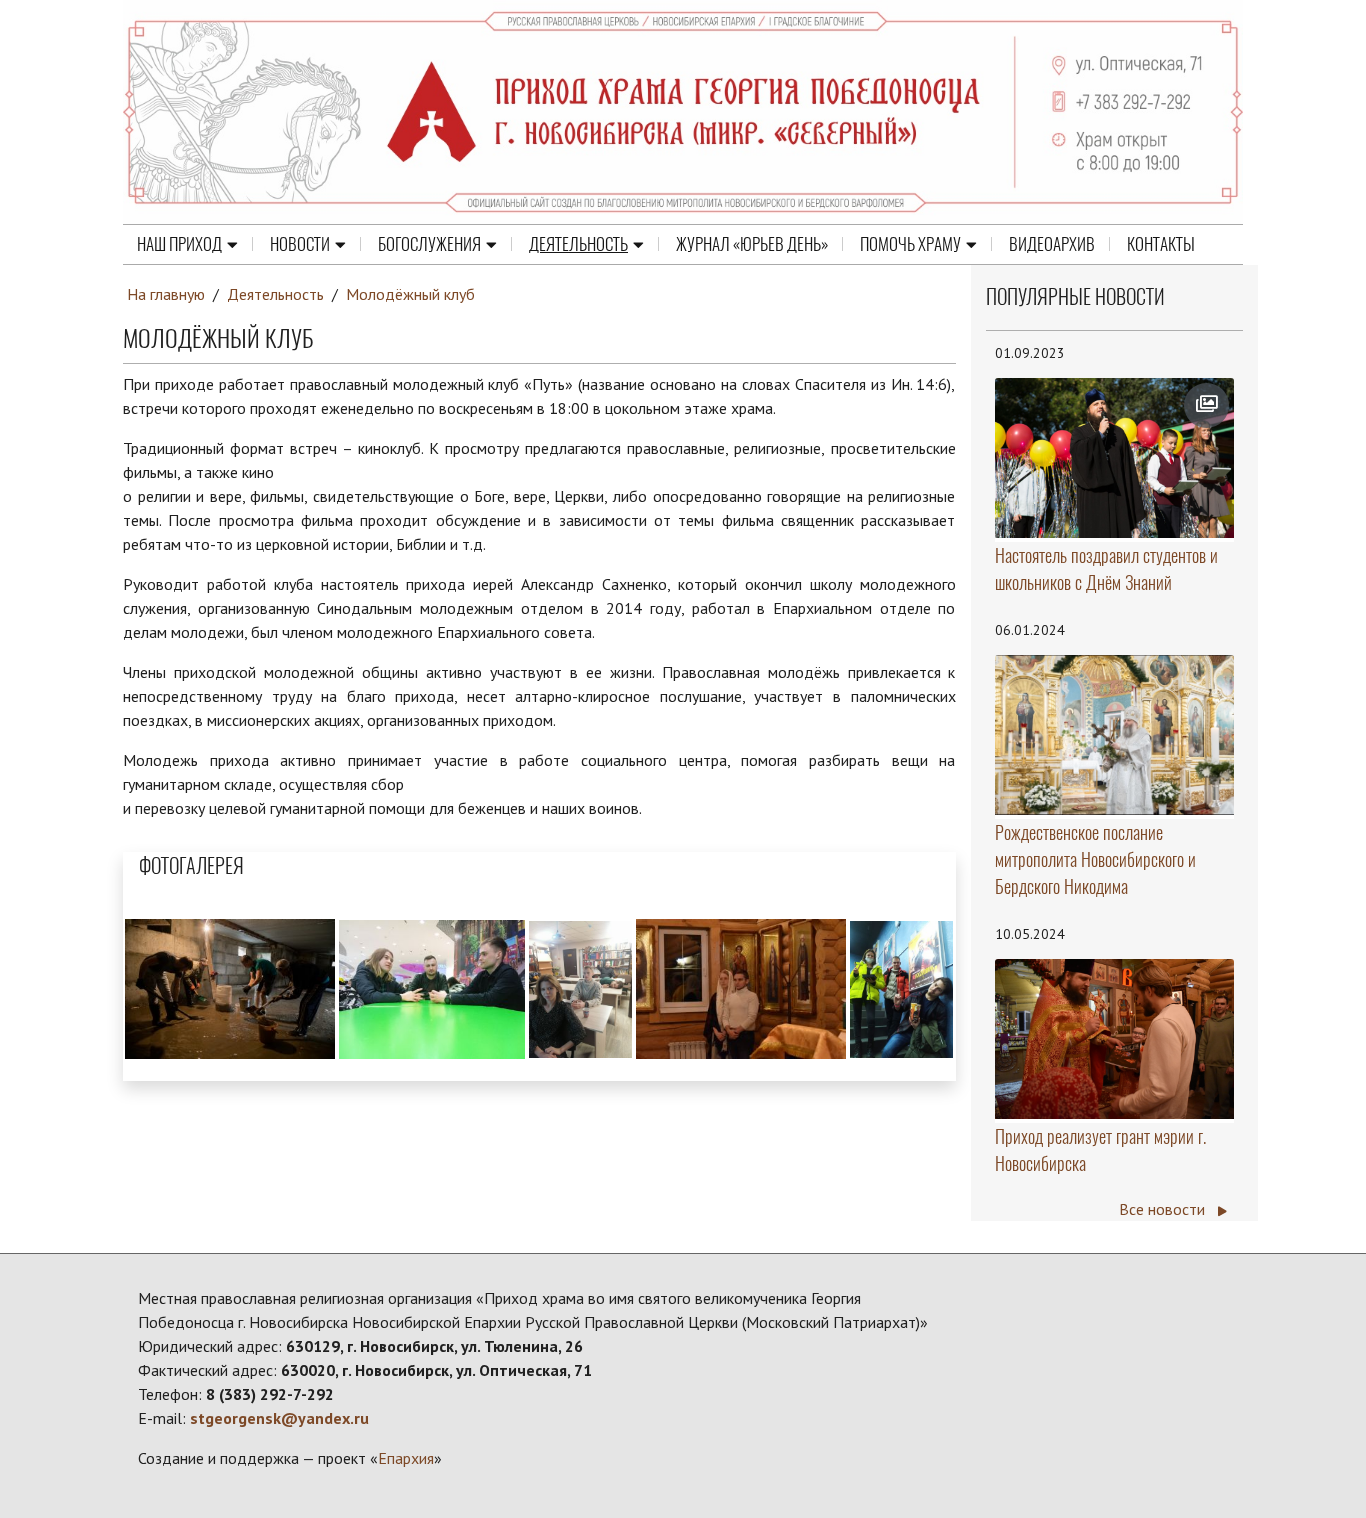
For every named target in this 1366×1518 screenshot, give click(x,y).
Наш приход (179, 244)
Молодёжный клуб (410, 294)
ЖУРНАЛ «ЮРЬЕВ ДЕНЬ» (752, 244)
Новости (300, 244)
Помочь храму (910, 244)
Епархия (406, 1458)
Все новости (1164, 1209)
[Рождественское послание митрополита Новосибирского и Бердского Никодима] (1115, 735)
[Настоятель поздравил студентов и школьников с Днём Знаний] (1115, 458)
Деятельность (578, 244)
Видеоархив (1052, 244)
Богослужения (429, 244)
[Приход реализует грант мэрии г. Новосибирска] (1115, 1039)
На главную (166, 294)
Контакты (1161, 244)
